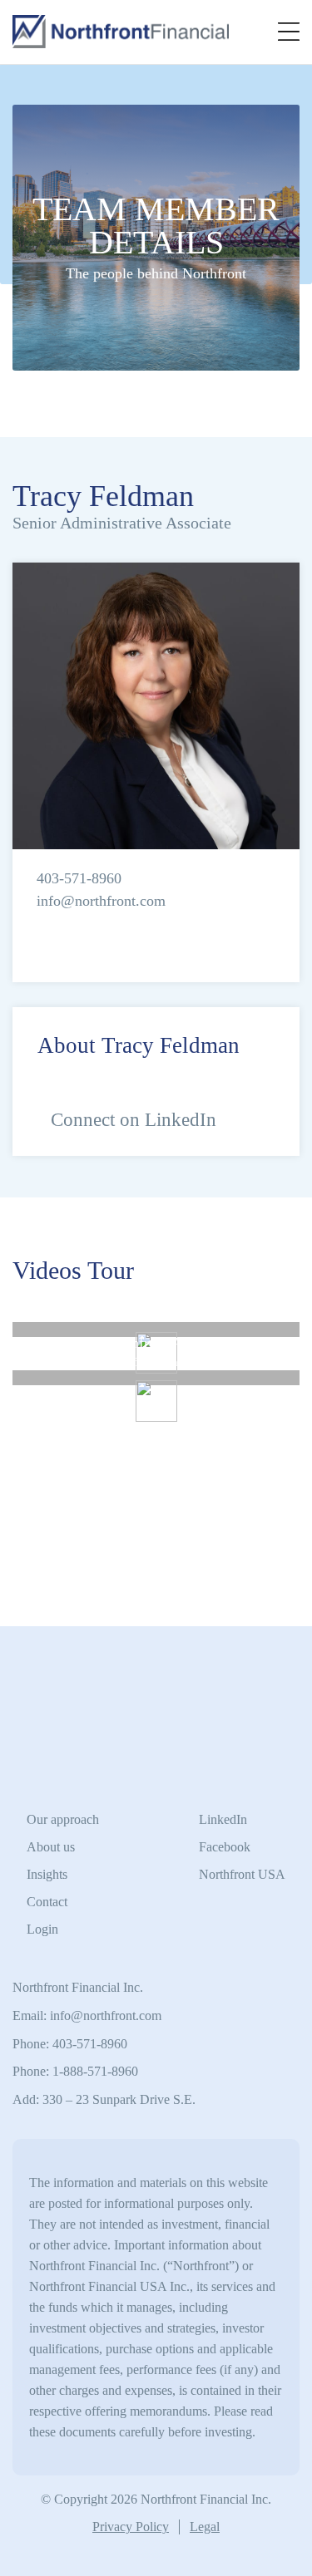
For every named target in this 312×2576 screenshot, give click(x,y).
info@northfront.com (101, 901)
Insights (47, 1874)
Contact (47, 1902)
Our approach (63, 1819)
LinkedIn (223, 1819)
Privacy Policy (131, 2527)
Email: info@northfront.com (87, 2016)
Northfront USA (242, 1874)
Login (42, 1929)
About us (51, 1847)
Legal (205, 2527)
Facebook (225, 1847)
